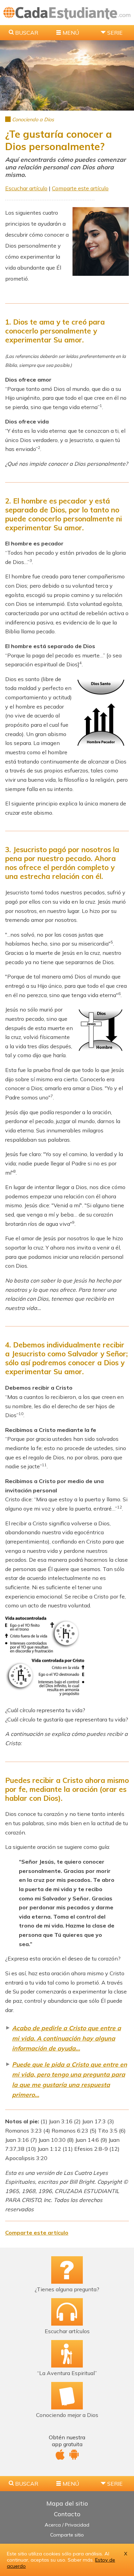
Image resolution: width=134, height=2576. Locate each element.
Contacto (67, 2514)
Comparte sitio (67, 2535)
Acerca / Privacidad (67, 2525)
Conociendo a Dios (33, 120)
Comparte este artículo (80, 188)
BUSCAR (27, 33)
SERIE (115, 33)
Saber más (80, 2560)
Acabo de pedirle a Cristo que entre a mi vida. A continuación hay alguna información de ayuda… (66, 2038)
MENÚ (71, 33)
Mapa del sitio (67, 2503)
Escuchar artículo (26, 188)
